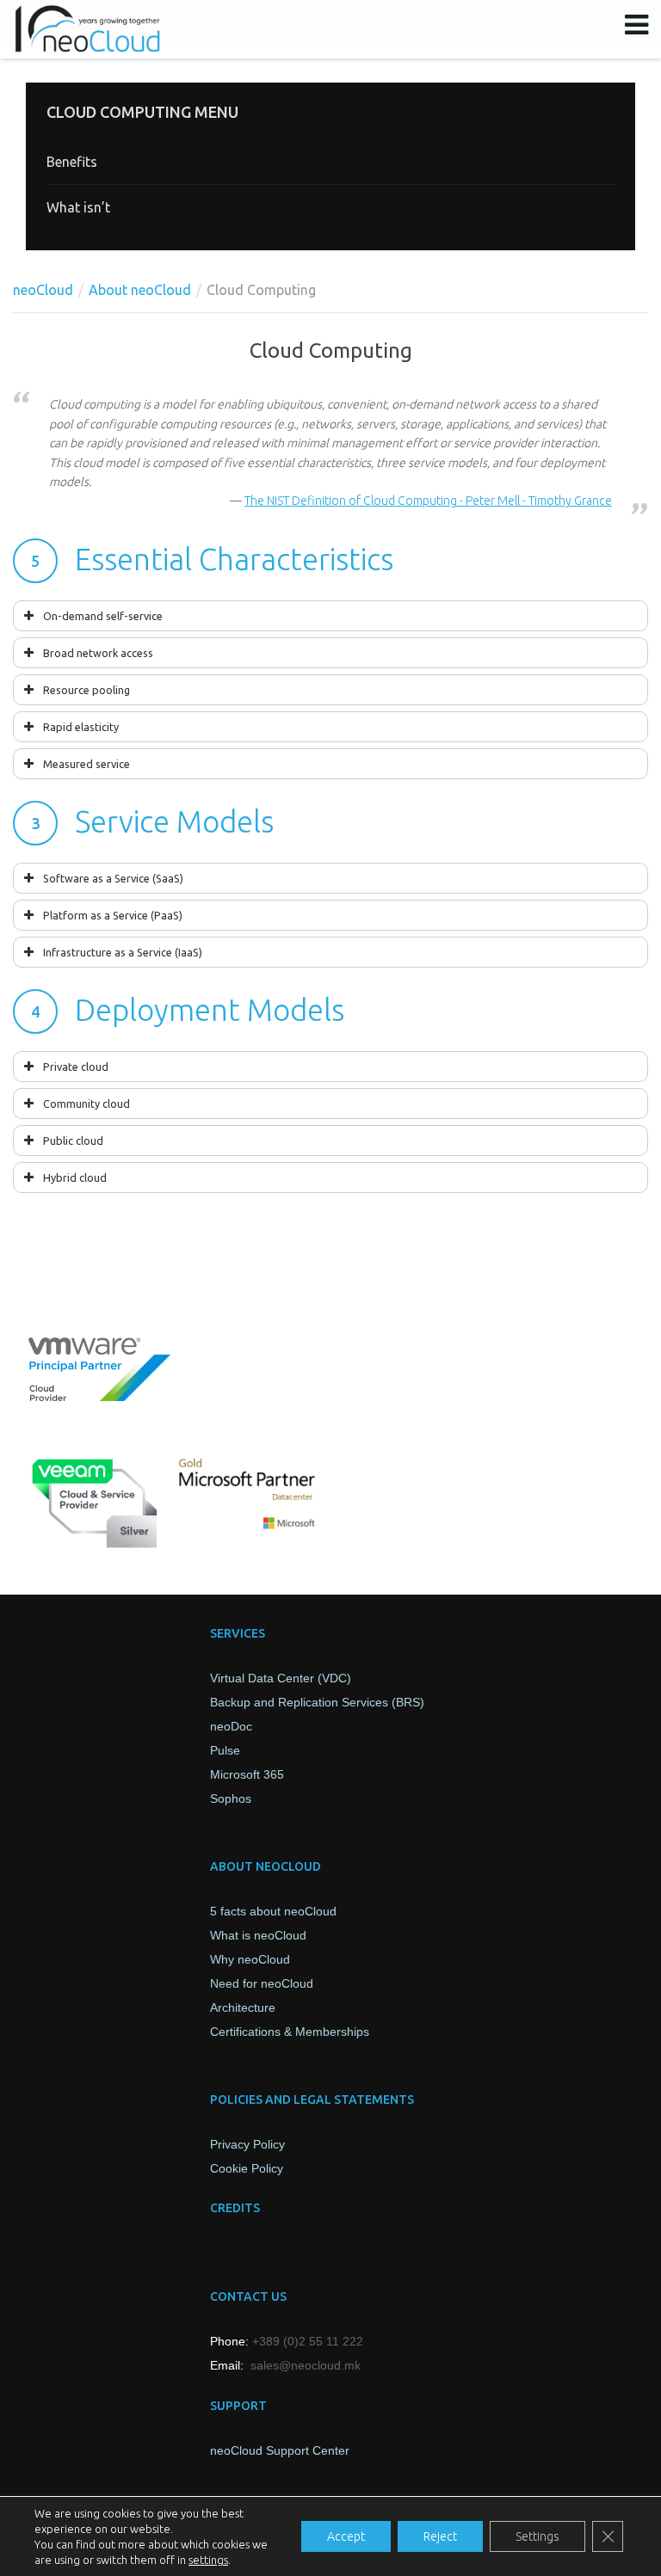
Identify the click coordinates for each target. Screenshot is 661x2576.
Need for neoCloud (262, 1983)
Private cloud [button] (76, 1067)
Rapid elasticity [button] (81, 727)
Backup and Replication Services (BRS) (317, 1702)
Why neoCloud (250, 1959)
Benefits (72, 162)
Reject (440, 2536)
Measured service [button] (86, 764)
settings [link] (208, 2560)
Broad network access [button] (98, 653)
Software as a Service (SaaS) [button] (113, 878)
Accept (346, 2536)
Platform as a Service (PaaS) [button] (113, 915)
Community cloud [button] (86, 1104)
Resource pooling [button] (86, 690)
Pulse (225, 1750)
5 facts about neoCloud (273, 1911)
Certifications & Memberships (290, 2032)
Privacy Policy (247, 2144)
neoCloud (43, 290)
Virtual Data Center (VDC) (281, 1678)
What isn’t (78, 207)
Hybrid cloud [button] (75, 1177)
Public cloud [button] (73, 1140)
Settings (537, 2536)
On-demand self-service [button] (103, 616)
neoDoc (231, 1726)
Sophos (231, 1798)
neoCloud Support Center (280, 2450)
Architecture (243, 2007)
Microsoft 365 (247, 1774)
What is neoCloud (258, 1935)
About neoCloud (140, 290)
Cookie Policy (247, 2168)
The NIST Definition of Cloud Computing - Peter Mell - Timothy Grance (428, 501)
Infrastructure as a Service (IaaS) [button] (123, 952)
